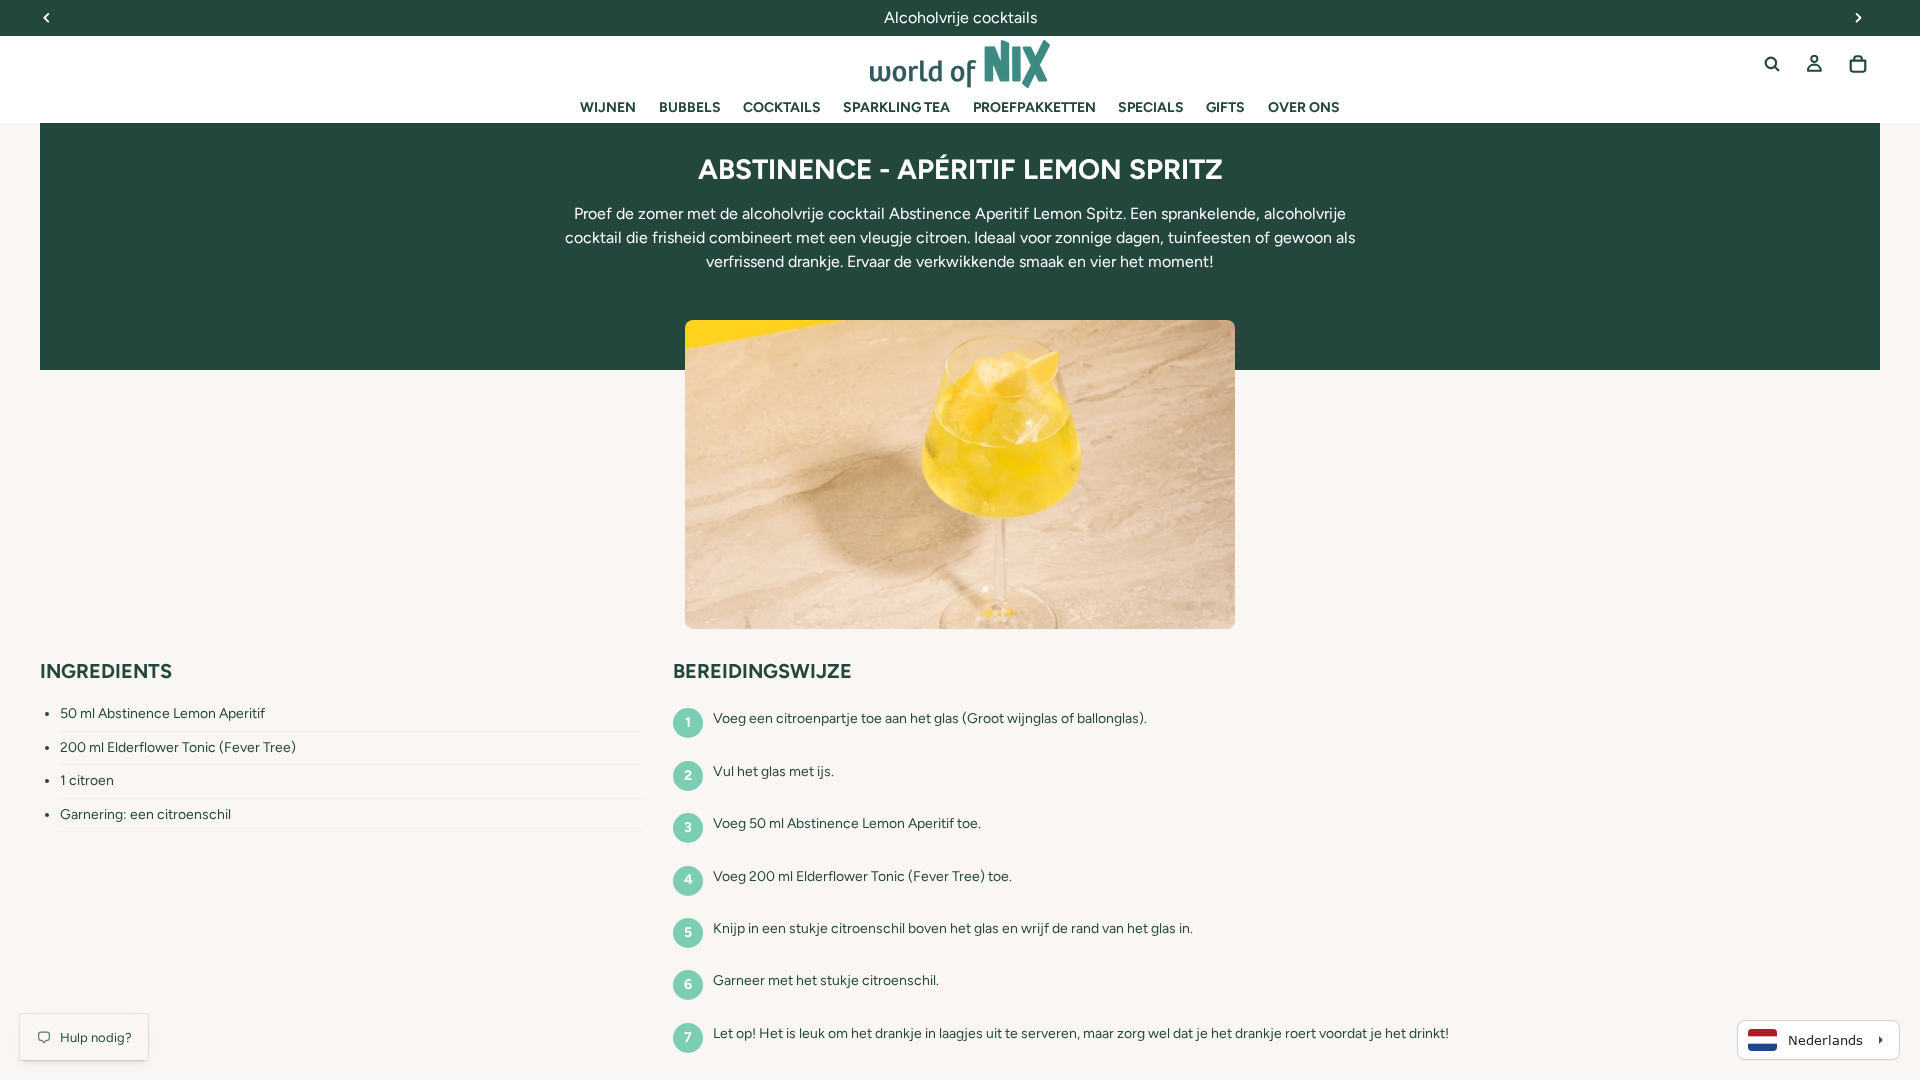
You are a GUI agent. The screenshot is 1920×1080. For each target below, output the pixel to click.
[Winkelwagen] (1858, 64)
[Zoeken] (1772, 64)
